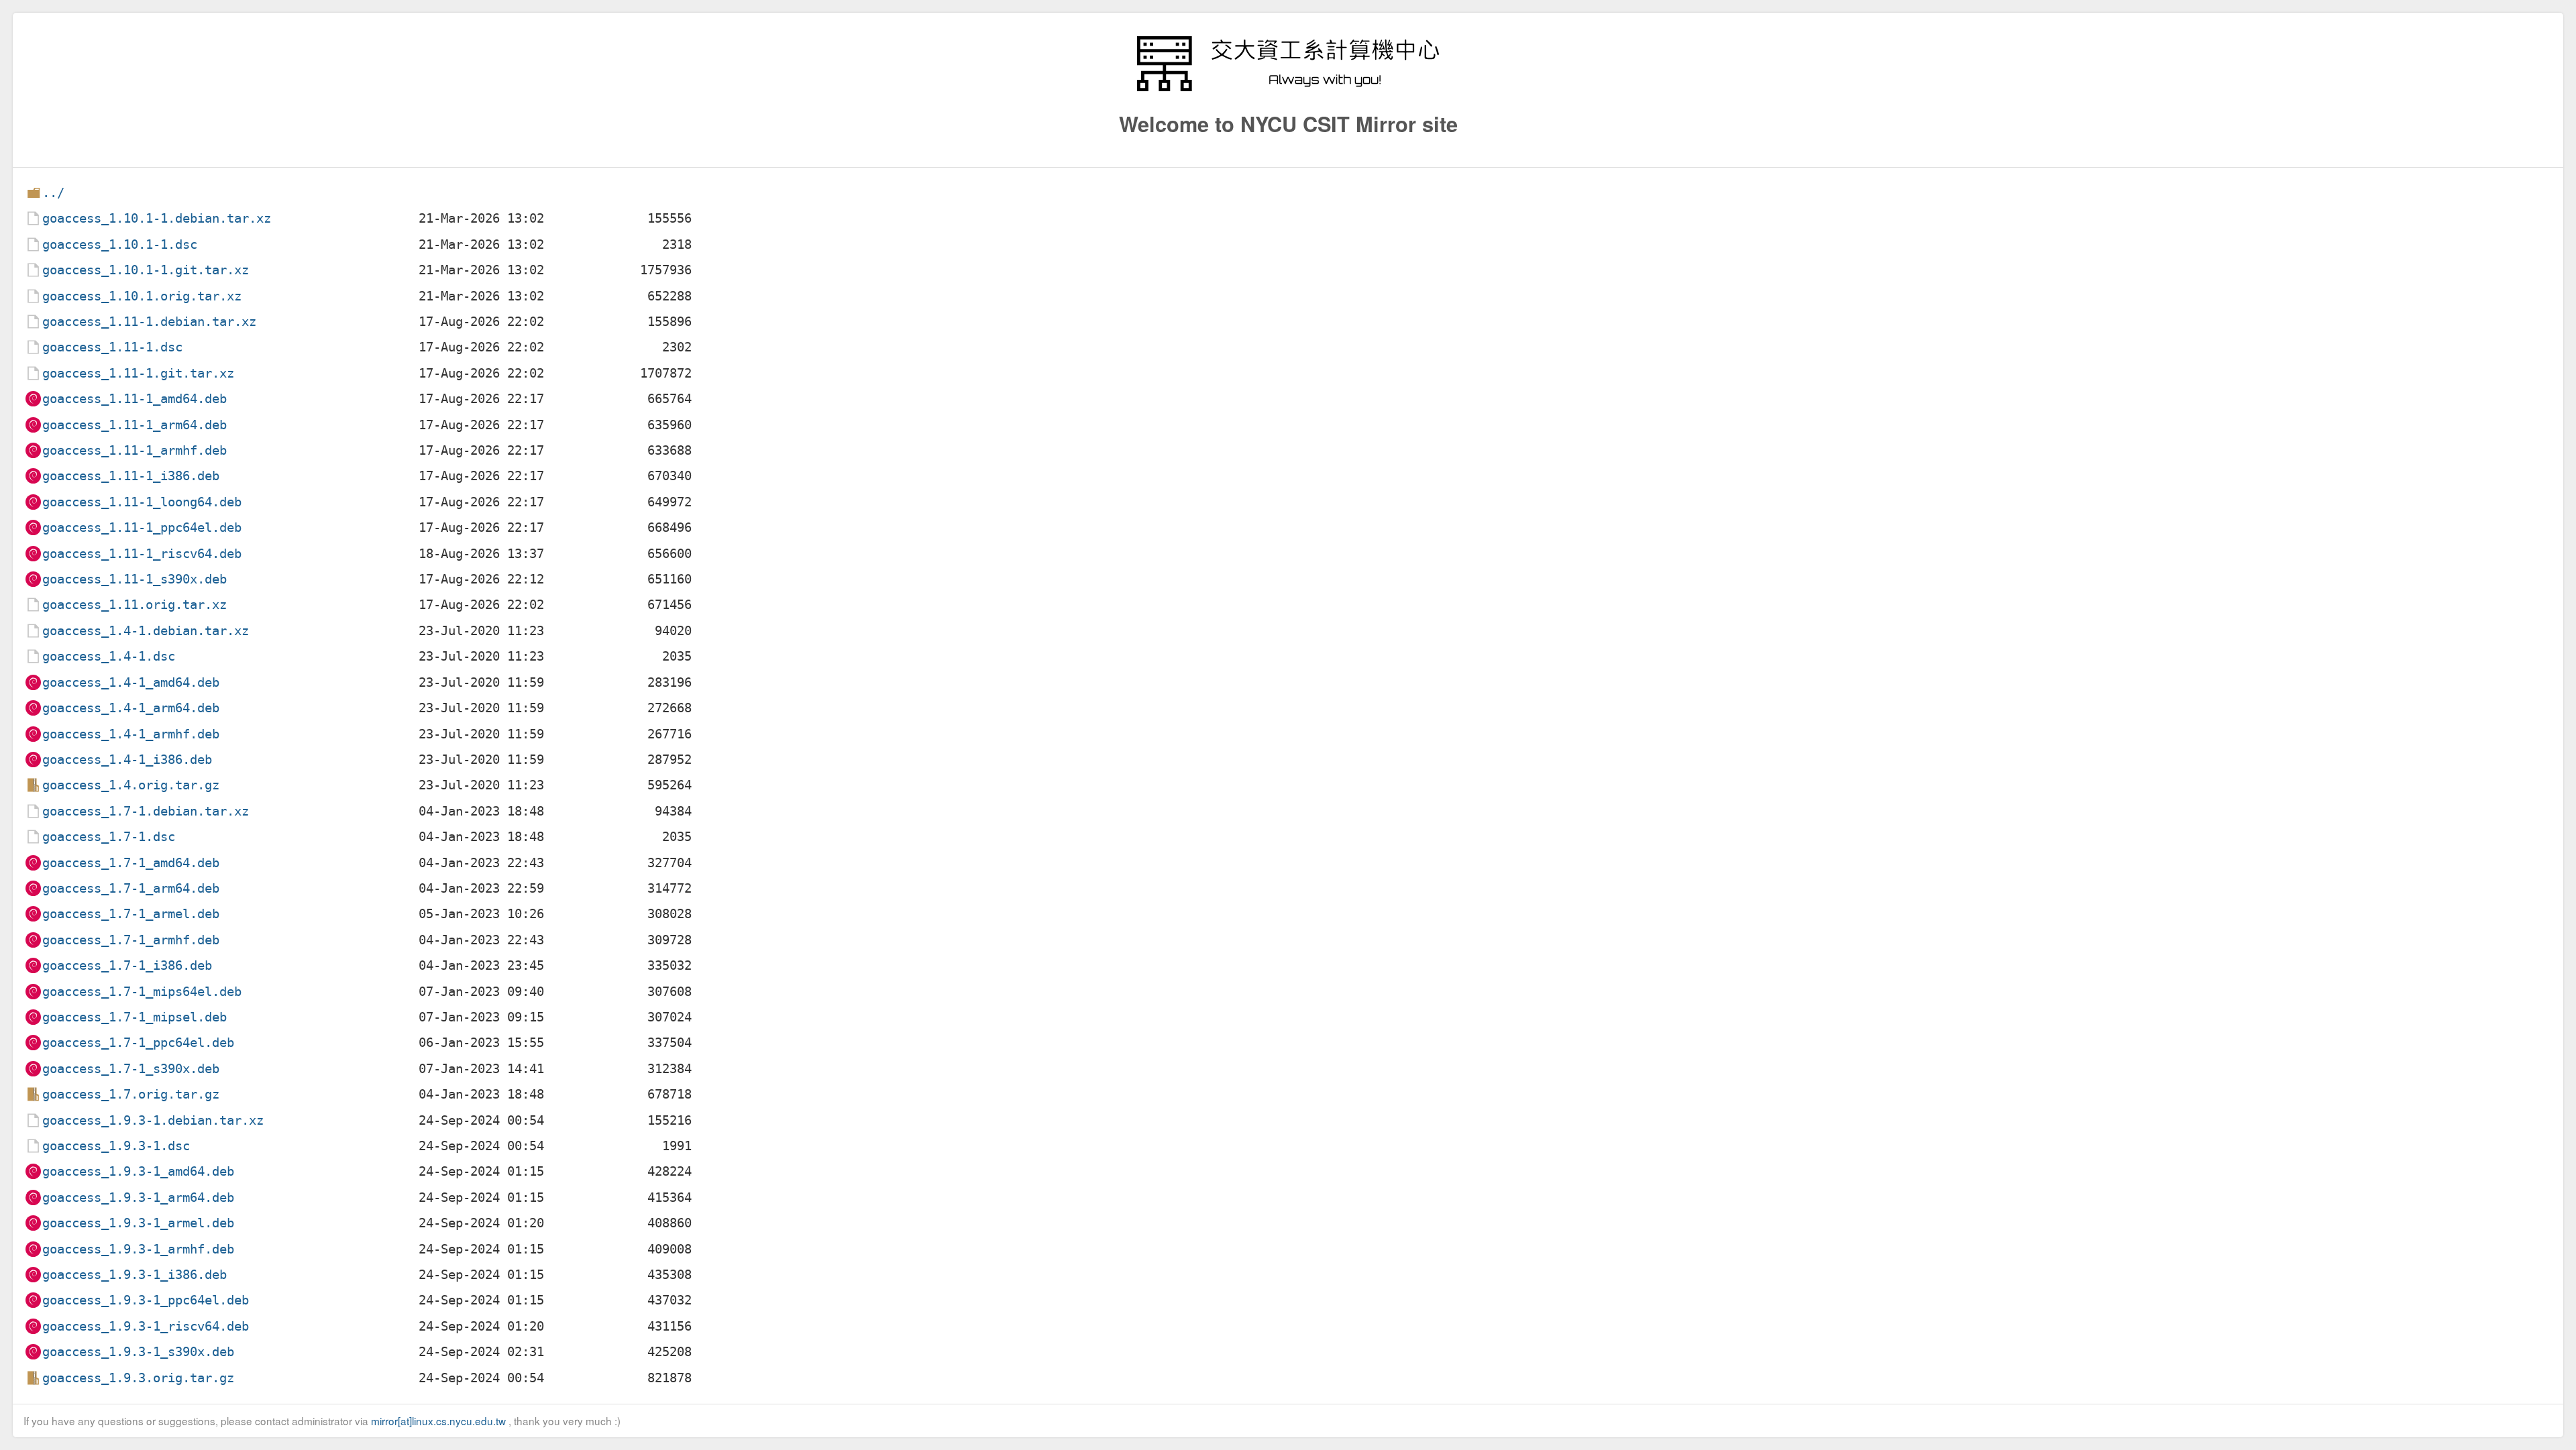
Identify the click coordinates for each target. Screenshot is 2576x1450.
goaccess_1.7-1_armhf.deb (131, 940)
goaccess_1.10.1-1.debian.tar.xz (157, 218)
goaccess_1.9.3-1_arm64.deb (138, 1197)
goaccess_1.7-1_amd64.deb (131, 863)
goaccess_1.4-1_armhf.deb (131, 734)
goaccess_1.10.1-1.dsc (120, 244)
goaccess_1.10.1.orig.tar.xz (142, 296)
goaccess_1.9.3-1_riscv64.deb (146, 1326)
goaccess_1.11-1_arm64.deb (135, 425)
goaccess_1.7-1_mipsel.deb (135, 1017)
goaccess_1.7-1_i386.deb (127, 965)
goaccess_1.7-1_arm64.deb (131, 888)
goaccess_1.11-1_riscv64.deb (142, 554)
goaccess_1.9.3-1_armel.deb (138, 1223)
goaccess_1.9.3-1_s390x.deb (138, 1352)
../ (53, 193)
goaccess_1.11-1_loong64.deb (142, 502)
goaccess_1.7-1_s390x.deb (131, 1069)
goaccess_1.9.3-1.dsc (116, 1146)
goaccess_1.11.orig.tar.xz (135, 605)
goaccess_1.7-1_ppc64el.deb (138, 1043)
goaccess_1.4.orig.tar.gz (131, 785)
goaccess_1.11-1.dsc (112, 347)
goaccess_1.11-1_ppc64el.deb (142, 527)
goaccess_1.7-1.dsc (109, 837)
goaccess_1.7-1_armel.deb (131, 914)
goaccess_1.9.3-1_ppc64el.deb (146, 1300)
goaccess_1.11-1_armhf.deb (135, 450)
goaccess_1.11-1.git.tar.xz (138, 373)
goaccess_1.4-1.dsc (109, 656)
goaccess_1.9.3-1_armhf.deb (138, 1249)
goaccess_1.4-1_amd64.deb (131, 682)
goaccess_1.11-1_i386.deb (131, 476)
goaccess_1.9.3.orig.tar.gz (138, 1378)
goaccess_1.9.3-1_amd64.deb (138, 1171)
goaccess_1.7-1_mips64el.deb (142, 992)
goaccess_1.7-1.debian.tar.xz (146, 811)
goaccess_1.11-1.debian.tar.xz (149, 322)
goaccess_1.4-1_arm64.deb (131, 708)
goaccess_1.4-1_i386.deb (127, 760)
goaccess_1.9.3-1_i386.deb (135, 1275)
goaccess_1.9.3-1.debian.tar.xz (153, 1120)
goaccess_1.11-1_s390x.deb (135, 579)
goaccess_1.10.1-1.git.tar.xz (146, 270)
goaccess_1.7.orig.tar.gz (131, 1094)
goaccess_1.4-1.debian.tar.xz (146, 631)
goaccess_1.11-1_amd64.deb (135, 399)
